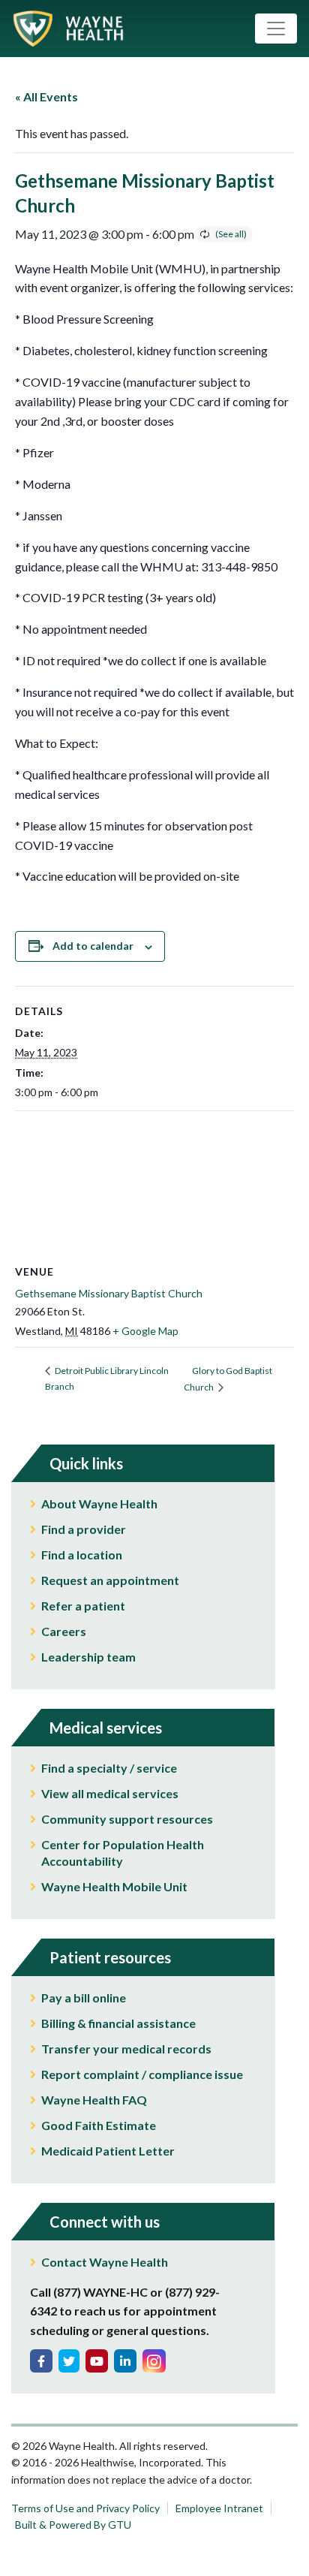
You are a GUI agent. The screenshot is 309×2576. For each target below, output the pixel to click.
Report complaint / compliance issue (142, 2074)
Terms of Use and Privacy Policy (85, 2508)
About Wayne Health (99, 1503)
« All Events (46, 96)
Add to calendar (93, 946)
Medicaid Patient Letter (108, 2151)
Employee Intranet (219, 2508)
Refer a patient (83, 1606)
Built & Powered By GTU (73, 2525)
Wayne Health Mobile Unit (114, 1886)
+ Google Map (145, 1331)
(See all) (231, 234)
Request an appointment (110, 1580)
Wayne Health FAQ (94, 2100)
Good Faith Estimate (99, 2125)
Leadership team (88, 1657)
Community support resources (127, 1819)
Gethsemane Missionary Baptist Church (109, 1293)
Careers (64, 1631)
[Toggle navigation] (276, 29)
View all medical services (110, 1793)
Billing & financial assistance (118, 2023)
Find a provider (84, 1529)
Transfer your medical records (126, 2049)
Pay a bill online (84, 1998)
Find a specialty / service (109, 1768)
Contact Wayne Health (105, 2262)
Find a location (82, 1555)
